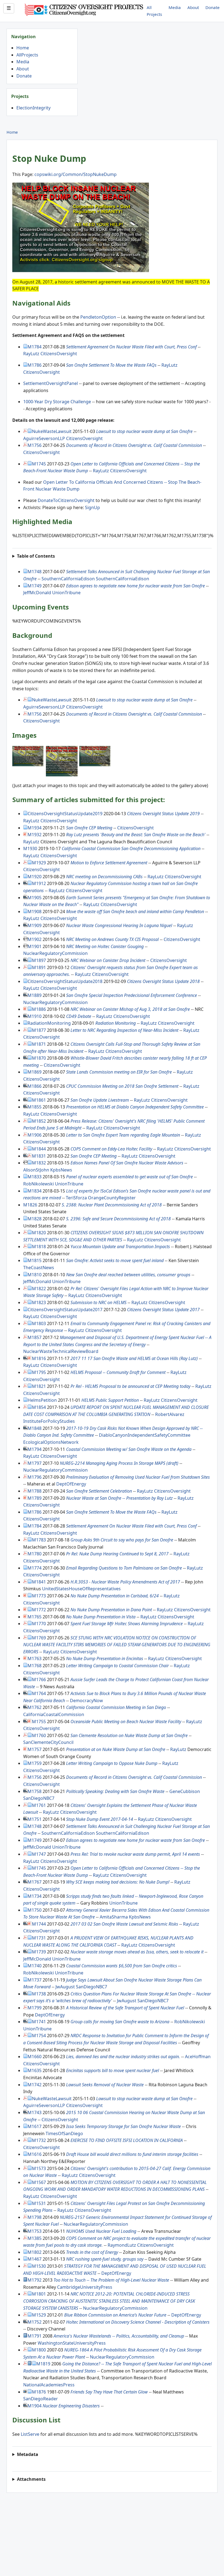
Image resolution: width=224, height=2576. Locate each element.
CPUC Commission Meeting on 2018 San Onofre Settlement (122, 1086)
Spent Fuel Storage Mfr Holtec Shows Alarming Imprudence (127, 1624)
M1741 (39, 2022)
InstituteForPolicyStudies (49, 1421)
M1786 (35, 365)
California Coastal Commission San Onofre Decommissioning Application (131, 848)
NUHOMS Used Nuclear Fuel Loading (101, 2231)
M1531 (39, 2203)
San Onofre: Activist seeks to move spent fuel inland (115, 1260)
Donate (213, 7)
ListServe (30, 2434)
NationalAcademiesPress (49, 2385)
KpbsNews (61, 1170)
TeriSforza (76, 1198)
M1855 (35, 1107)
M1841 (39, 1582)
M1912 (39, 883)
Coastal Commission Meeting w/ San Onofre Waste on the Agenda (129, 1449)
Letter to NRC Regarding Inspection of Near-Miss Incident (124, 1030)
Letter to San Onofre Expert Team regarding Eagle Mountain (123, 1135)
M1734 (35, 1896)
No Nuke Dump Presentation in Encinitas (105, 1658)
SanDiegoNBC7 (39, 1798)
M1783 (39, 1540)
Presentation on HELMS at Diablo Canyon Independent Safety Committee (135, 1107)
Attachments (31, 2479)
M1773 (39, 1596)
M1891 (39, 967)
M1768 (35, 1666)
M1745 (39, 464)
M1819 (43, 2364)
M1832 (39, 1163)
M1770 (39, 1624)
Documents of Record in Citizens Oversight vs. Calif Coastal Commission (134, 445)
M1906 (35, 1135)
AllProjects (27, 55)
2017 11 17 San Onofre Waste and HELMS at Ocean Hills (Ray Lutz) (134, 1358)
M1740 (35, 1966)
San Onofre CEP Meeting (89, 828)
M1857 (35, 1337)
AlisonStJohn (36, 1170)
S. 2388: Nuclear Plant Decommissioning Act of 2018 (112, 1205)
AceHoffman (198, 2057)
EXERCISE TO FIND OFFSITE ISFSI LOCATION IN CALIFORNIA (127, 2140)
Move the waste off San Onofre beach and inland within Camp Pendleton (135, 912)
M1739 (39, 1952)
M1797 (35, 1463)
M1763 (35, 1658)
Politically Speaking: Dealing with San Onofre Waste (115, 1791)
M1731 (39, 1938)
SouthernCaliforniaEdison (68, 579)
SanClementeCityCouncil (48, 1742)
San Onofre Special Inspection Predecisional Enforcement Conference (132, 995)
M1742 (35, 2085)
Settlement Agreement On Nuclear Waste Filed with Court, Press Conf (131, 347)
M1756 (35, 445)
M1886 (39, 1009)
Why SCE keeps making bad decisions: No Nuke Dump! (118, 1882)
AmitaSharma (114, 1917)
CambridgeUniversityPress (85, 2287)
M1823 (39, 1302)
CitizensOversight (59, 354)
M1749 (35, 586)
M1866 (35, 1086)
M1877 (39, 1030)
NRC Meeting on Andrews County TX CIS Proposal (112, 939)
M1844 (39, 1149)
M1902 (35, 939)
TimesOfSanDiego (64, 2133)
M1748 (35, 572)
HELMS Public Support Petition (110, 1400)
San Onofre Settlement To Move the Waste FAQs (111, 365)
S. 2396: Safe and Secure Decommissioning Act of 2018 (118, 1219)
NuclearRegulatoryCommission (55, 953)
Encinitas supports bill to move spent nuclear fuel (113, 2070)
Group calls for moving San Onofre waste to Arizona (120, 2022)
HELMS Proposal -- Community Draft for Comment (118, 1372)
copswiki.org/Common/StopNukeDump (76, 174)
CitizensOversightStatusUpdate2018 (65, 981)
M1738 (39, 1994)
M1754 (39, 2036)
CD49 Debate (79, 1016)
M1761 (39, 1805)
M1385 (35, 2238)
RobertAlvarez (170, 1414)
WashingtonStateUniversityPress (72, 2343)
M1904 (35, 2406)
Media (175, 7)
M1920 (35, 877)
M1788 (35, 1491)
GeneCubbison (185, 1791)
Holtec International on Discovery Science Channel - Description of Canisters (138, 2322)
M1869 (35, 1072)
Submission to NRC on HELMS (98, 1302)
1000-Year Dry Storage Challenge (57, 402)
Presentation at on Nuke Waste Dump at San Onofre (116, 1749)
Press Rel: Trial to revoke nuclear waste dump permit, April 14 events (135, 1854)
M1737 (35, 1980)
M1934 (35, 828)
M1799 (35, 2008)
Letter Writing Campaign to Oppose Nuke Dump (112, 1763)
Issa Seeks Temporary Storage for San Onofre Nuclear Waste (123, 2126)
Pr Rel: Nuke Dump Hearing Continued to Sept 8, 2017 (117, 1554)
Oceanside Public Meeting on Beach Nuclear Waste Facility (126, 1722)
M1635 (35, 2070)
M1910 (35, 1016)
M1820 (39, 1233)
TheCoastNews (39, 1268)
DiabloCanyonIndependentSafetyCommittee (145, 1435)
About (193, 7)
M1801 (39, 2294)
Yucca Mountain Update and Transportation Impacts (120, 1247)
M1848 (35, 1428)
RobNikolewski (39, 1184)
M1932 (35, 835)
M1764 (39, 1693)
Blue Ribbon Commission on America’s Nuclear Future (115, 2315)
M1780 (35, 1554)
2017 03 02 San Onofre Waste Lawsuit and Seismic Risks (124, 1924)
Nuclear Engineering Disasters (71, 2406)
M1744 (39, 1924)
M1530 (39, 2266)
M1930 (30, 848)
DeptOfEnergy (71, 1484)
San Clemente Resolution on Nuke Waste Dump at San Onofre (129, 1735)
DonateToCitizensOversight (66, 500)
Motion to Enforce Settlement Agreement (109, 863)
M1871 (39, 1044)
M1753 (35, 2231)
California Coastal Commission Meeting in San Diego (116, 1707)
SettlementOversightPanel (51, 383)
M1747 (39, 1854)
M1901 (35, 946)
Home (23, 48)
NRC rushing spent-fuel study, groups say (105, 2259)
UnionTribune (66, 593)
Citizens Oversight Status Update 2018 (163, 981)
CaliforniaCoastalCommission (54, 1714)
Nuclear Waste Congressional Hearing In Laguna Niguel (119, 925)
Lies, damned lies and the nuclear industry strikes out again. (123, 2057)
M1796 (35, 1477)
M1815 (35, 1260)
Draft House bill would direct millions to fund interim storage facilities (132, 2154)
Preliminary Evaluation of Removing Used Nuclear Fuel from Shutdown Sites (138, 1477)
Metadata (28, 2454)
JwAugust (65, 1987)
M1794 (35, 1449)
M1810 (35, 1275)
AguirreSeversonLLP (44, 438)
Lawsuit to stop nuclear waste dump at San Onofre (144, 431)
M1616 (35, 2154)
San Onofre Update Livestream (100, 1100)
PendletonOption (98, 317)
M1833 (35, 1177)
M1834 (35, 1191)
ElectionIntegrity (33, 108)
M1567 (39, 2182)
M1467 (35, 2259)
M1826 (30, 1205)
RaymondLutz (122, 2245)
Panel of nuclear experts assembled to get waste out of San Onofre (129, 1177)
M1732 (39, 2140)
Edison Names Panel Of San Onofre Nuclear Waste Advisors (127, 1163)
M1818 (39, 1247)
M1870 (39, 1058)
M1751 (35, 1819)
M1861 (39, 1100)
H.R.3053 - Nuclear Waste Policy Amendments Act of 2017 (125, 1582)
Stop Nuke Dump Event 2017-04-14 (100, 1819)
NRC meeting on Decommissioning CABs (104, 877)
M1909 (35, 925)
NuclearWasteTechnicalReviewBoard (61, 1351)
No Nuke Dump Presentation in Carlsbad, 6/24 (115, 1596)
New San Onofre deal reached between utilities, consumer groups (128, 1275)
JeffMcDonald (37, 593)
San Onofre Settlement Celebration (99, 1491)
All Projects (154, 11)
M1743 (35, 2112)
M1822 (39, 1289)
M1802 (35, 2252)
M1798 (35, 2217)
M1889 (35, 995)
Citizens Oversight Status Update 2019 (163, 814)
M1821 (39, 1386)
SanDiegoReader (41, 2399)
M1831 (39, 1156)
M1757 (35, 1749)
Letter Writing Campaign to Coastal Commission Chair (117, 1666)
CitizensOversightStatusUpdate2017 (65, 1310)
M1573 (39, 2168)
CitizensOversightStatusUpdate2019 (65, 814)
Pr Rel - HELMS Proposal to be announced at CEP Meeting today (130, 1386)
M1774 (35, 1568)
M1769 (39, 1638)
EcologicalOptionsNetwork (51, 1442)
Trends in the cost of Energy (92, 2252)
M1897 (39, 960)
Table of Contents (36, 556)
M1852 (39, 1121)
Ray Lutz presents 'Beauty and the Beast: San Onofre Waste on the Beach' (136, 835)
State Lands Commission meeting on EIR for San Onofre (119, 1072)
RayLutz (31, 354)
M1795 (39, 1372)
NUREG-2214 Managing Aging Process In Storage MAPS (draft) (119, 1463)
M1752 (35, 2322)
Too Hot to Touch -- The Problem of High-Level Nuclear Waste (111, 2280)
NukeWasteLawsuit (52, 431)
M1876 (39, 2392)
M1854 (39, 1407)
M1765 (35, 1617)
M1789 (35, 1498)
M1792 (35, 2280)
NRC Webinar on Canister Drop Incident (108, 960)
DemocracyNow (86, 1701)
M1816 (39, 1358)
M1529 (39, 2315)
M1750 (35, 1910)
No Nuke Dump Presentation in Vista (101, 1617)
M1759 (35, 1763)
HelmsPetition (42, 1400)
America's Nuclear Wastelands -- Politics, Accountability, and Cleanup (119, 2336)
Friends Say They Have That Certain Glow (109, 2392)
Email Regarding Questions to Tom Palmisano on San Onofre (124, 1568)
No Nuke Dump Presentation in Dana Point (111, 1610)
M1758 (35, 1791)
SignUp (92, 507)
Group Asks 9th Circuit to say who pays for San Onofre (122, 1540)
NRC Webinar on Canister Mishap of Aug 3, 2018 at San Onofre (130, 1009)
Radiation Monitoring (116, 1023)
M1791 (35, 2336)
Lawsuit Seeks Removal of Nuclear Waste (105, 2085)
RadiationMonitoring (49, 1023)
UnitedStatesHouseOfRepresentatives (81, 1589)
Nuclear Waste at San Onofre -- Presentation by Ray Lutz (119, 1498)
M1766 (39, 1680)
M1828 (35, 1219)
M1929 (39, 863)
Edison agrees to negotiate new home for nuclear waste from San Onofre (135, 586)
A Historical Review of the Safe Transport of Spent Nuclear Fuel (125, 2008)
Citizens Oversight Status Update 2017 (163, 1310)
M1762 (35, 1707)
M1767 (35, 1882)
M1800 (39, 2350)
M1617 (35, 2126)
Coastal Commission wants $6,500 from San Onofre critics (122, 1966)
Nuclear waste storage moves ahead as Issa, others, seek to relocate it (137, 1952)
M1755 (39, 1722)
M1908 (35, 912)
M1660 (35, 2057)
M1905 (35, 898)
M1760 (39, 1735)
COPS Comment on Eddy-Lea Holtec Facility (111, 1149)
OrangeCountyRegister (112, 1198)
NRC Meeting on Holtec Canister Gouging (105, 946)
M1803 (39, 1323)
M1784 (35, 347)
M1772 (39, 1610)
